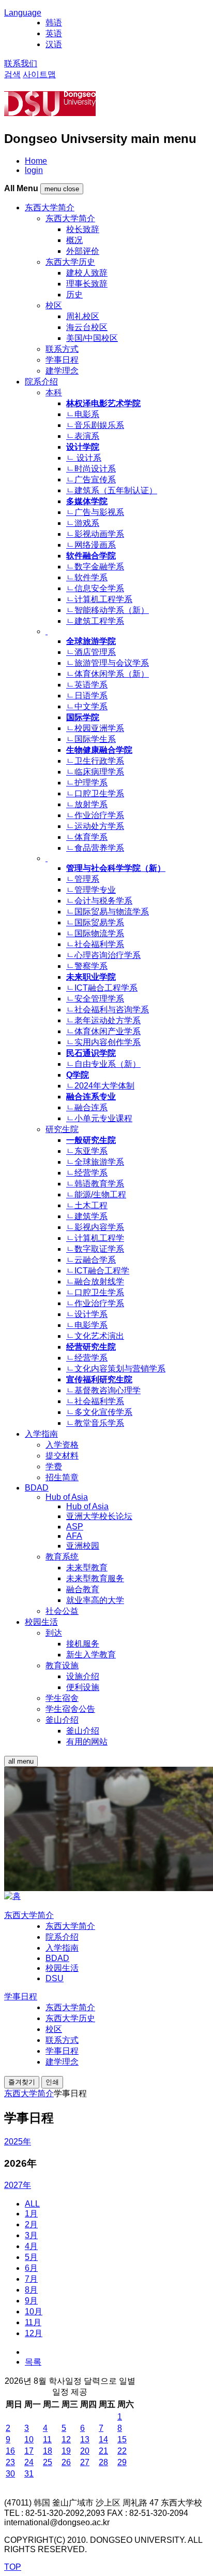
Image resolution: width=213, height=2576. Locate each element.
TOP (13, 2567)
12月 (34, 2333)
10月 (34, 2312)
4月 (31, 2246)
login (34, 170)
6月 (31, 2268)
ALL (32, 2204)
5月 (31, 2257)
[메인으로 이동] (12, 1896)
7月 (31, 2279)
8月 (31, 2290)
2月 (31, 2224)
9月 (31, 2301)
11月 (33, 2322)
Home (36, 161)
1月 (31, 2214)
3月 (31, 2235)
